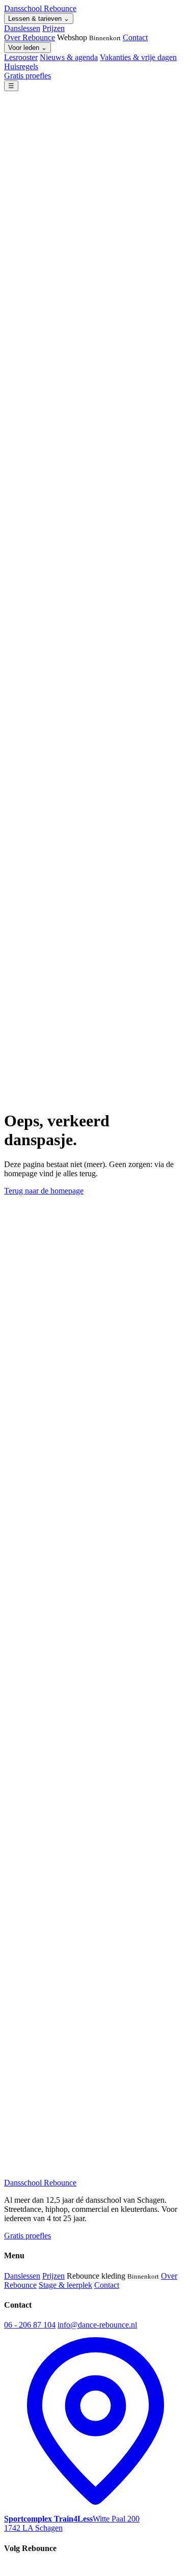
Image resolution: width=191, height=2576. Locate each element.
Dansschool (40, 8)
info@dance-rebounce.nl (97, 2325)
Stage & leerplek (65, 2285)
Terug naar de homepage (44, 1191)
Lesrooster (21, 57)
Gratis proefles (28, 76)
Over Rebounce (30, 37)
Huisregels (21, 66)
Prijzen (53, 28)
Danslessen (22, 28)
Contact (135, 37)
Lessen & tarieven (39, 19)
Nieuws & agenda (69, 57)
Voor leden (28, 48)
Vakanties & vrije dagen (138, 57)
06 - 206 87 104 (30, 2325)
